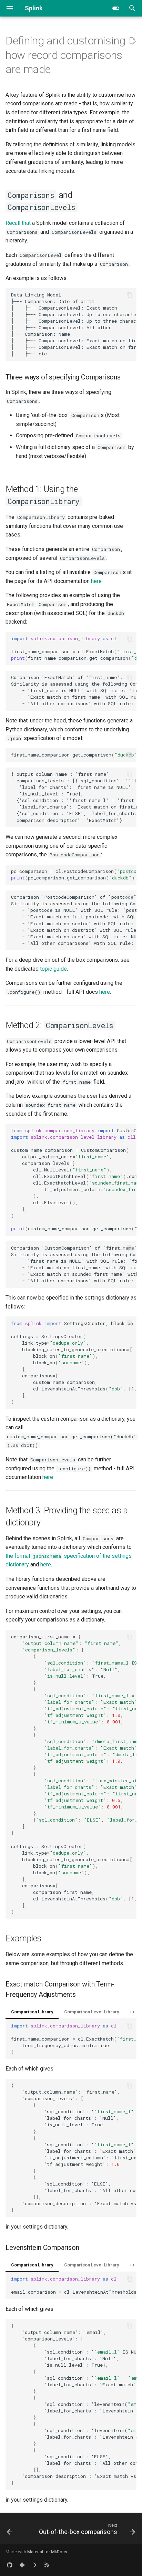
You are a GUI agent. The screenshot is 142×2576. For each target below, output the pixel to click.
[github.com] (10, 2565)
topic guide (53, 969)
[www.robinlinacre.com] (34, 2565)
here (96, 581)
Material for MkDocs (47, 2552)
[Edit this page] (132, 41)
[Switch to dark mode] (116, 8)
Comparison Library (32, 2012)
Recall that (18, 223)
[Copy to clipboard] (130, 295)
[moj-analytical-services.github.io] (47, 2565)
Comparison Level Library (92, 2012)
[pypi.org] (22, 2565)
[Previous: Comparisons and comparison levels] (10, 2531)
